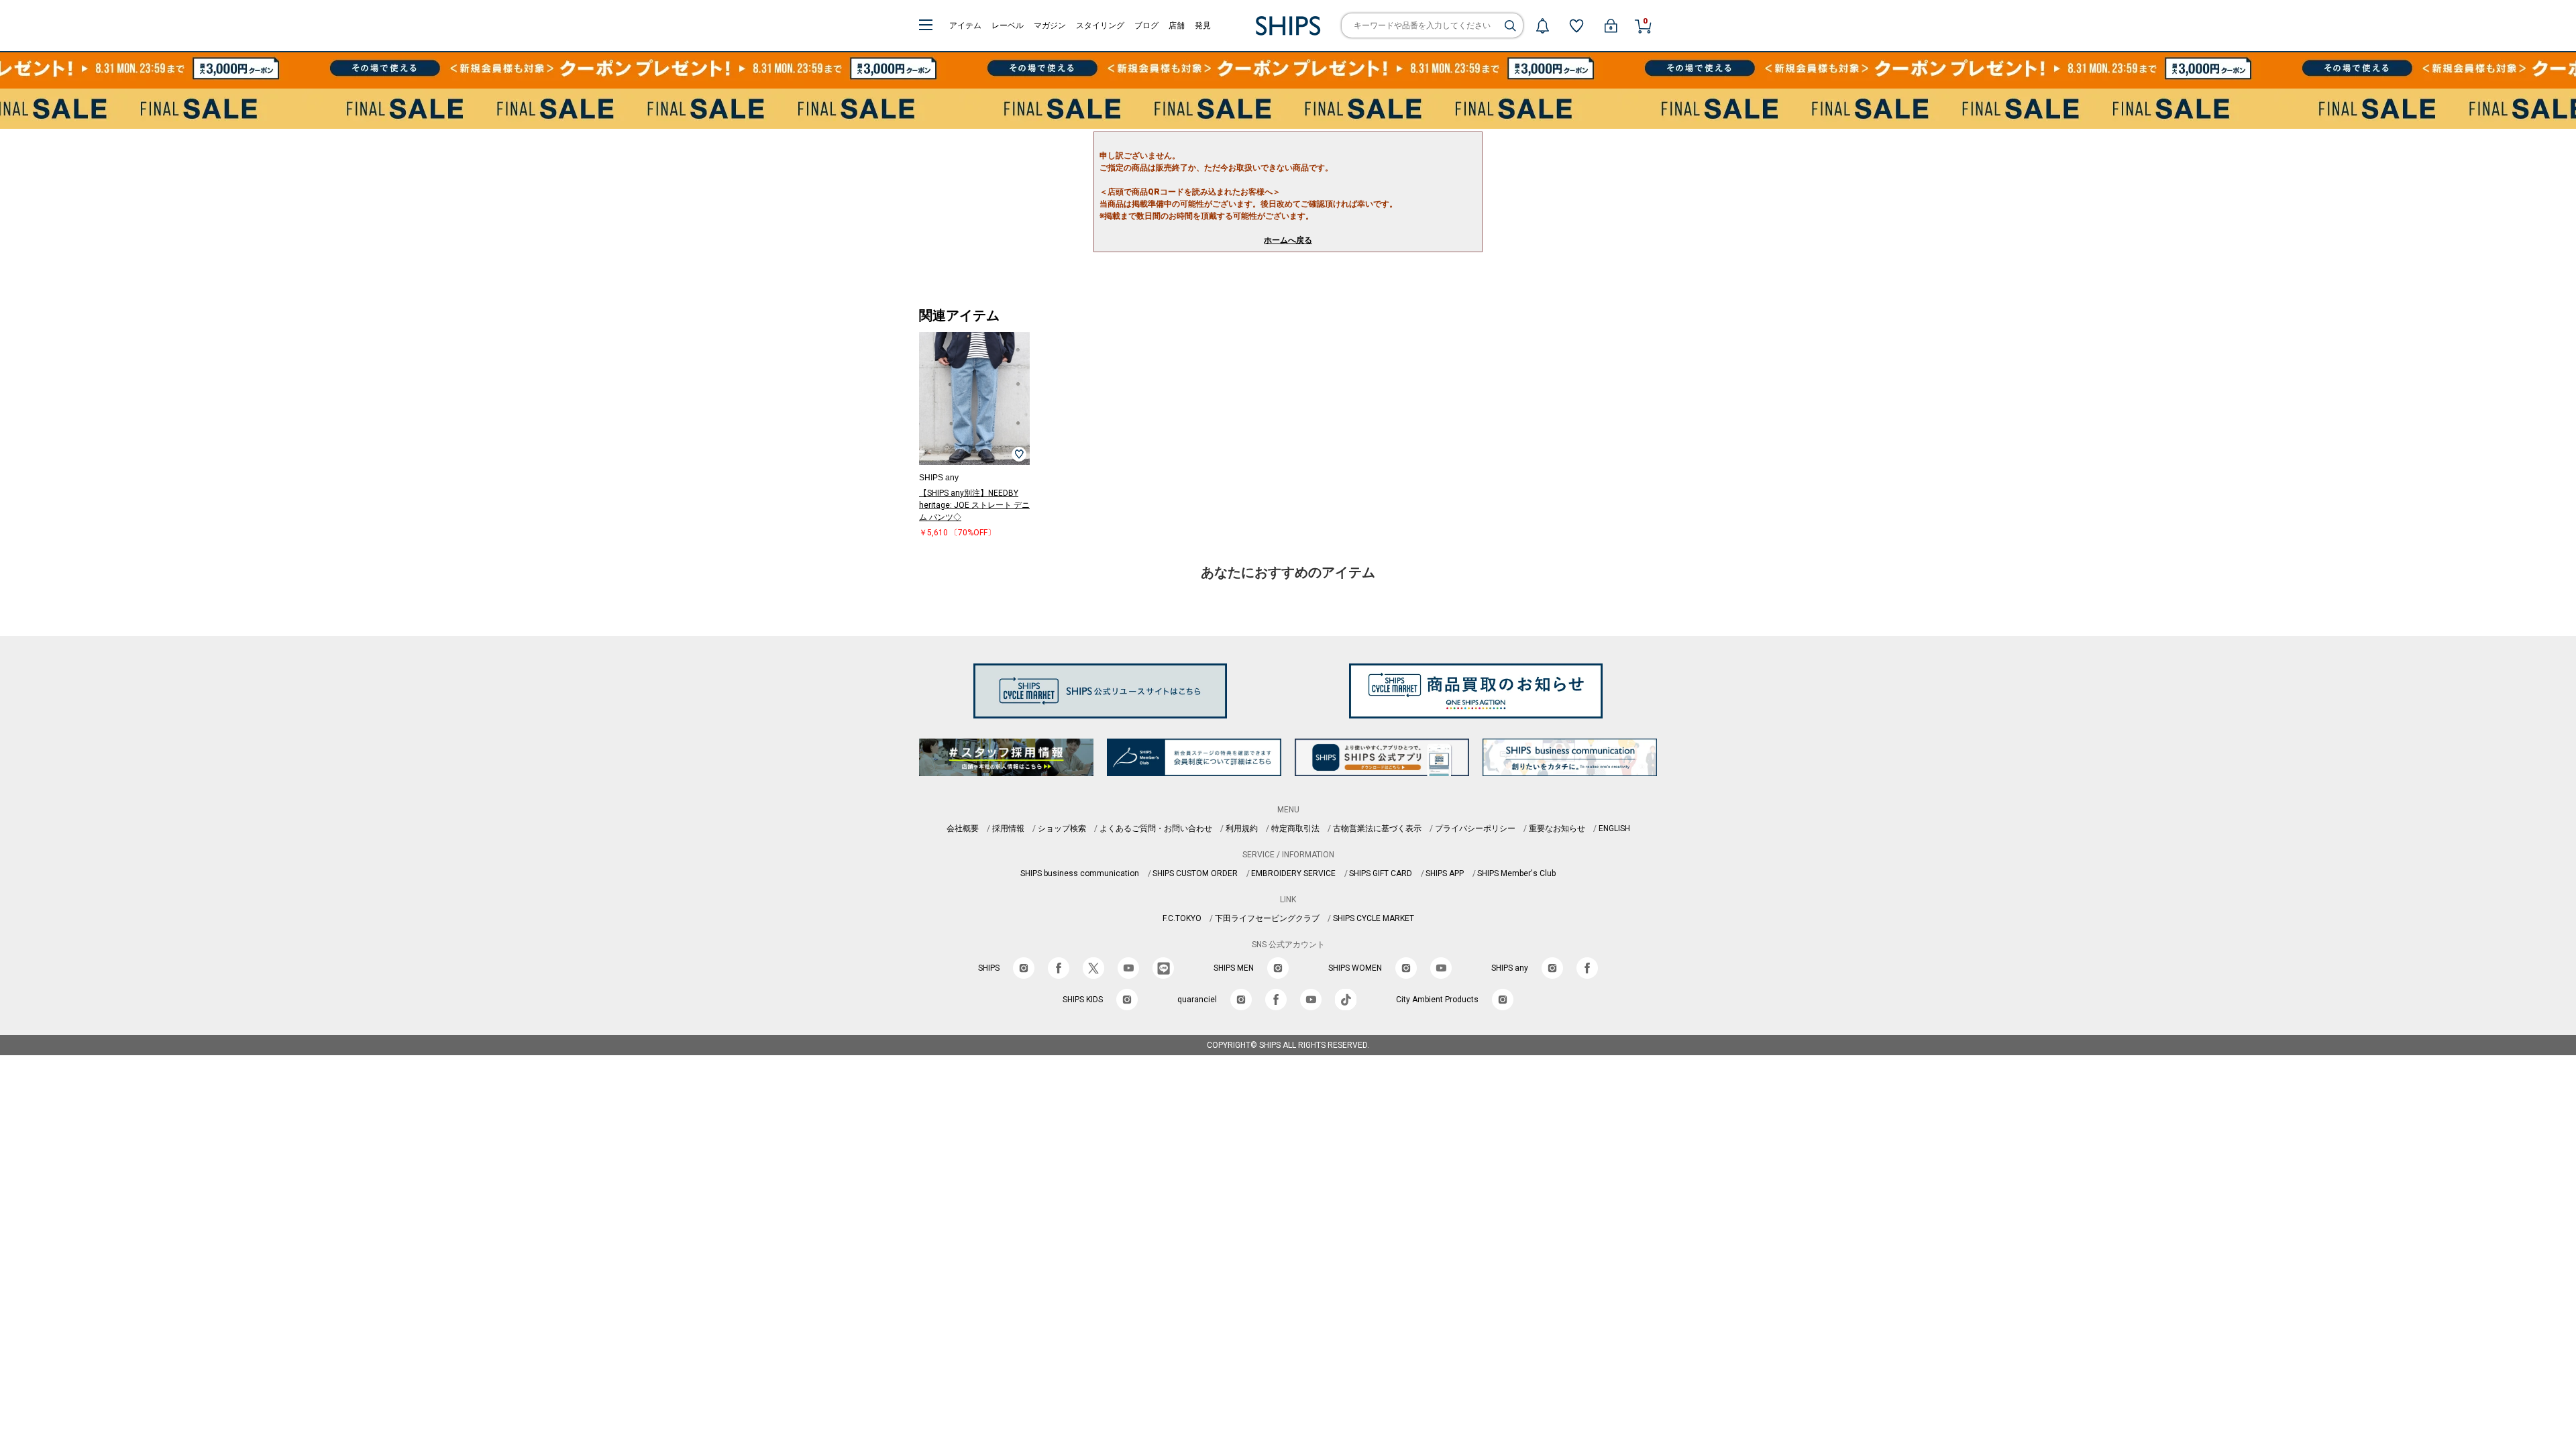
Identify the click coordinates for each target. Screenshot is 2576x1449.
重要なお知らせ (1557, 828)
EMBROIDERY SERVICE (1293, 873)
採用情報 (1008, 828)
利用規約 (1242, 828)
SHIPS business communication (1080, 873)
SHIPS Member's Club (1516, 873)
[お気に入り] (1576, 25)
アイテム (965, 25)
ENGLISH (1614, 828)
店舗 (1177, 25)
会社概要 (963, 828)
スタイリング (1100, 25)
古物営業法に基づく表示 (1377, 828)
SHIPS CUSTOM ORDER (1195, 873)
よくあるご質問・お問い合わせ (1156, 828)
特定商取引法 (1295, 828)
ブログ (1146, 25)
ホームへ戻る (1288, 240)
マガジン (1050, 25)
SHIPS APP (1445, 873)
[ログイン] (1611, 25)
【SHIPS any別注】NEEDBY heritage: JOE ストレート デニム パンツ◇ (974, 505)
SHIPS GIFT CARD (1381, 873)
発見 (1203, 25)
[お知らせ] (1542, 25)
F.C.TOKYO (1182, 918)
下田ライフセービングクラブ (1267, 918)
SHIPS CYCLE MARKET (1374, 918)
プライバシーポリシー (1475, 828)
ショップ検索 (1062, 828)
